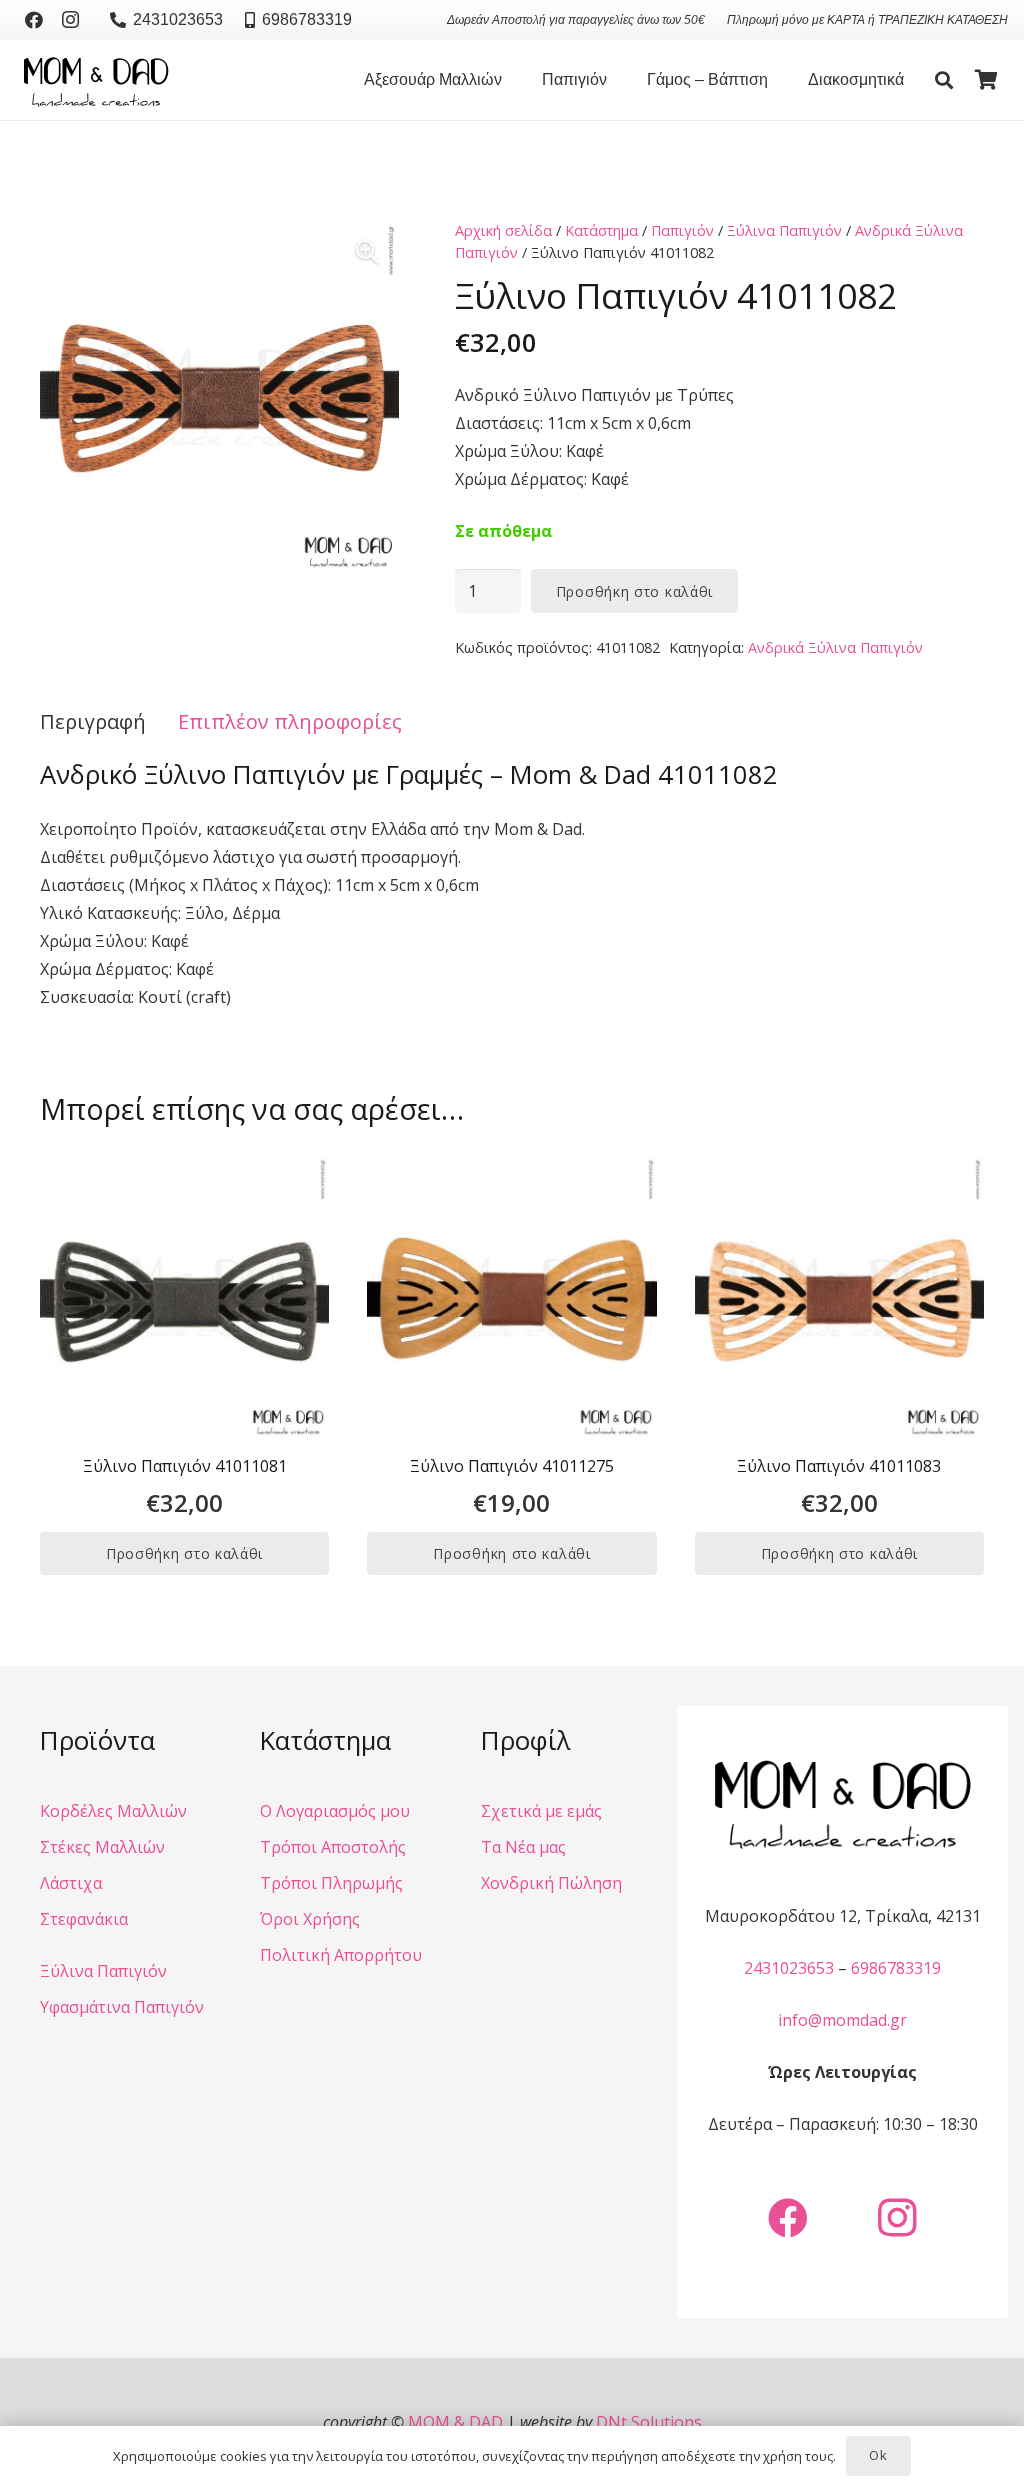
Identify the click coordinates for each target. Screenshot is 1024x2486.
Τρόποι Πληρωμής (331, 1883)
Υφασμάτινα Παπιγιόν (122, 2007)
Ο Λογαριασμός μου (335, 1811)
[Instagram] (70, 20)
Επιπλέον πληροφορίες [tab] (290, 721)
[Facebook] (34, 20)
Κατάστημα (601, 230)
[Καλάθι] (986, 80)
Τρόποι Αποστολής (333, 1847)
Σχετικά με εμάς (541, 1811)
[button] (512, 80)
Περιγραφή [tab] (93, 721)
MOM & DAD (455, 2422)
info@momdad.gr (842, 2020)
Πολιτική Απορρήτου (341, 1955)
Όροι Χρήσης (310, 1919)
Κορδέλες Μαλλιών (113, 1811)
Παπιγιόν (682, 230)
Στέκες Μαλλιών (102, 1847)
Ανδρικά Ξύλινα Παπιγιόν (835, 647)
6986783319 (896, 1968)
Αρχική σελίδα (503, 230)
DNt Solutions (649, 2422)
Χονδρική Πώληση (551, 1883)
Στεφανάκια (84, 1919)
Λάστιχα (71, 1883)
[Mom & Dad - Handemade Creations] (96, 80)
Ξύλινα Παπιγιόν (784, 230)
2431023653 (789, 1968)
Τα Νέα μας (523, 1847)
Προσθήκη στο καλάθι (634, 591)
